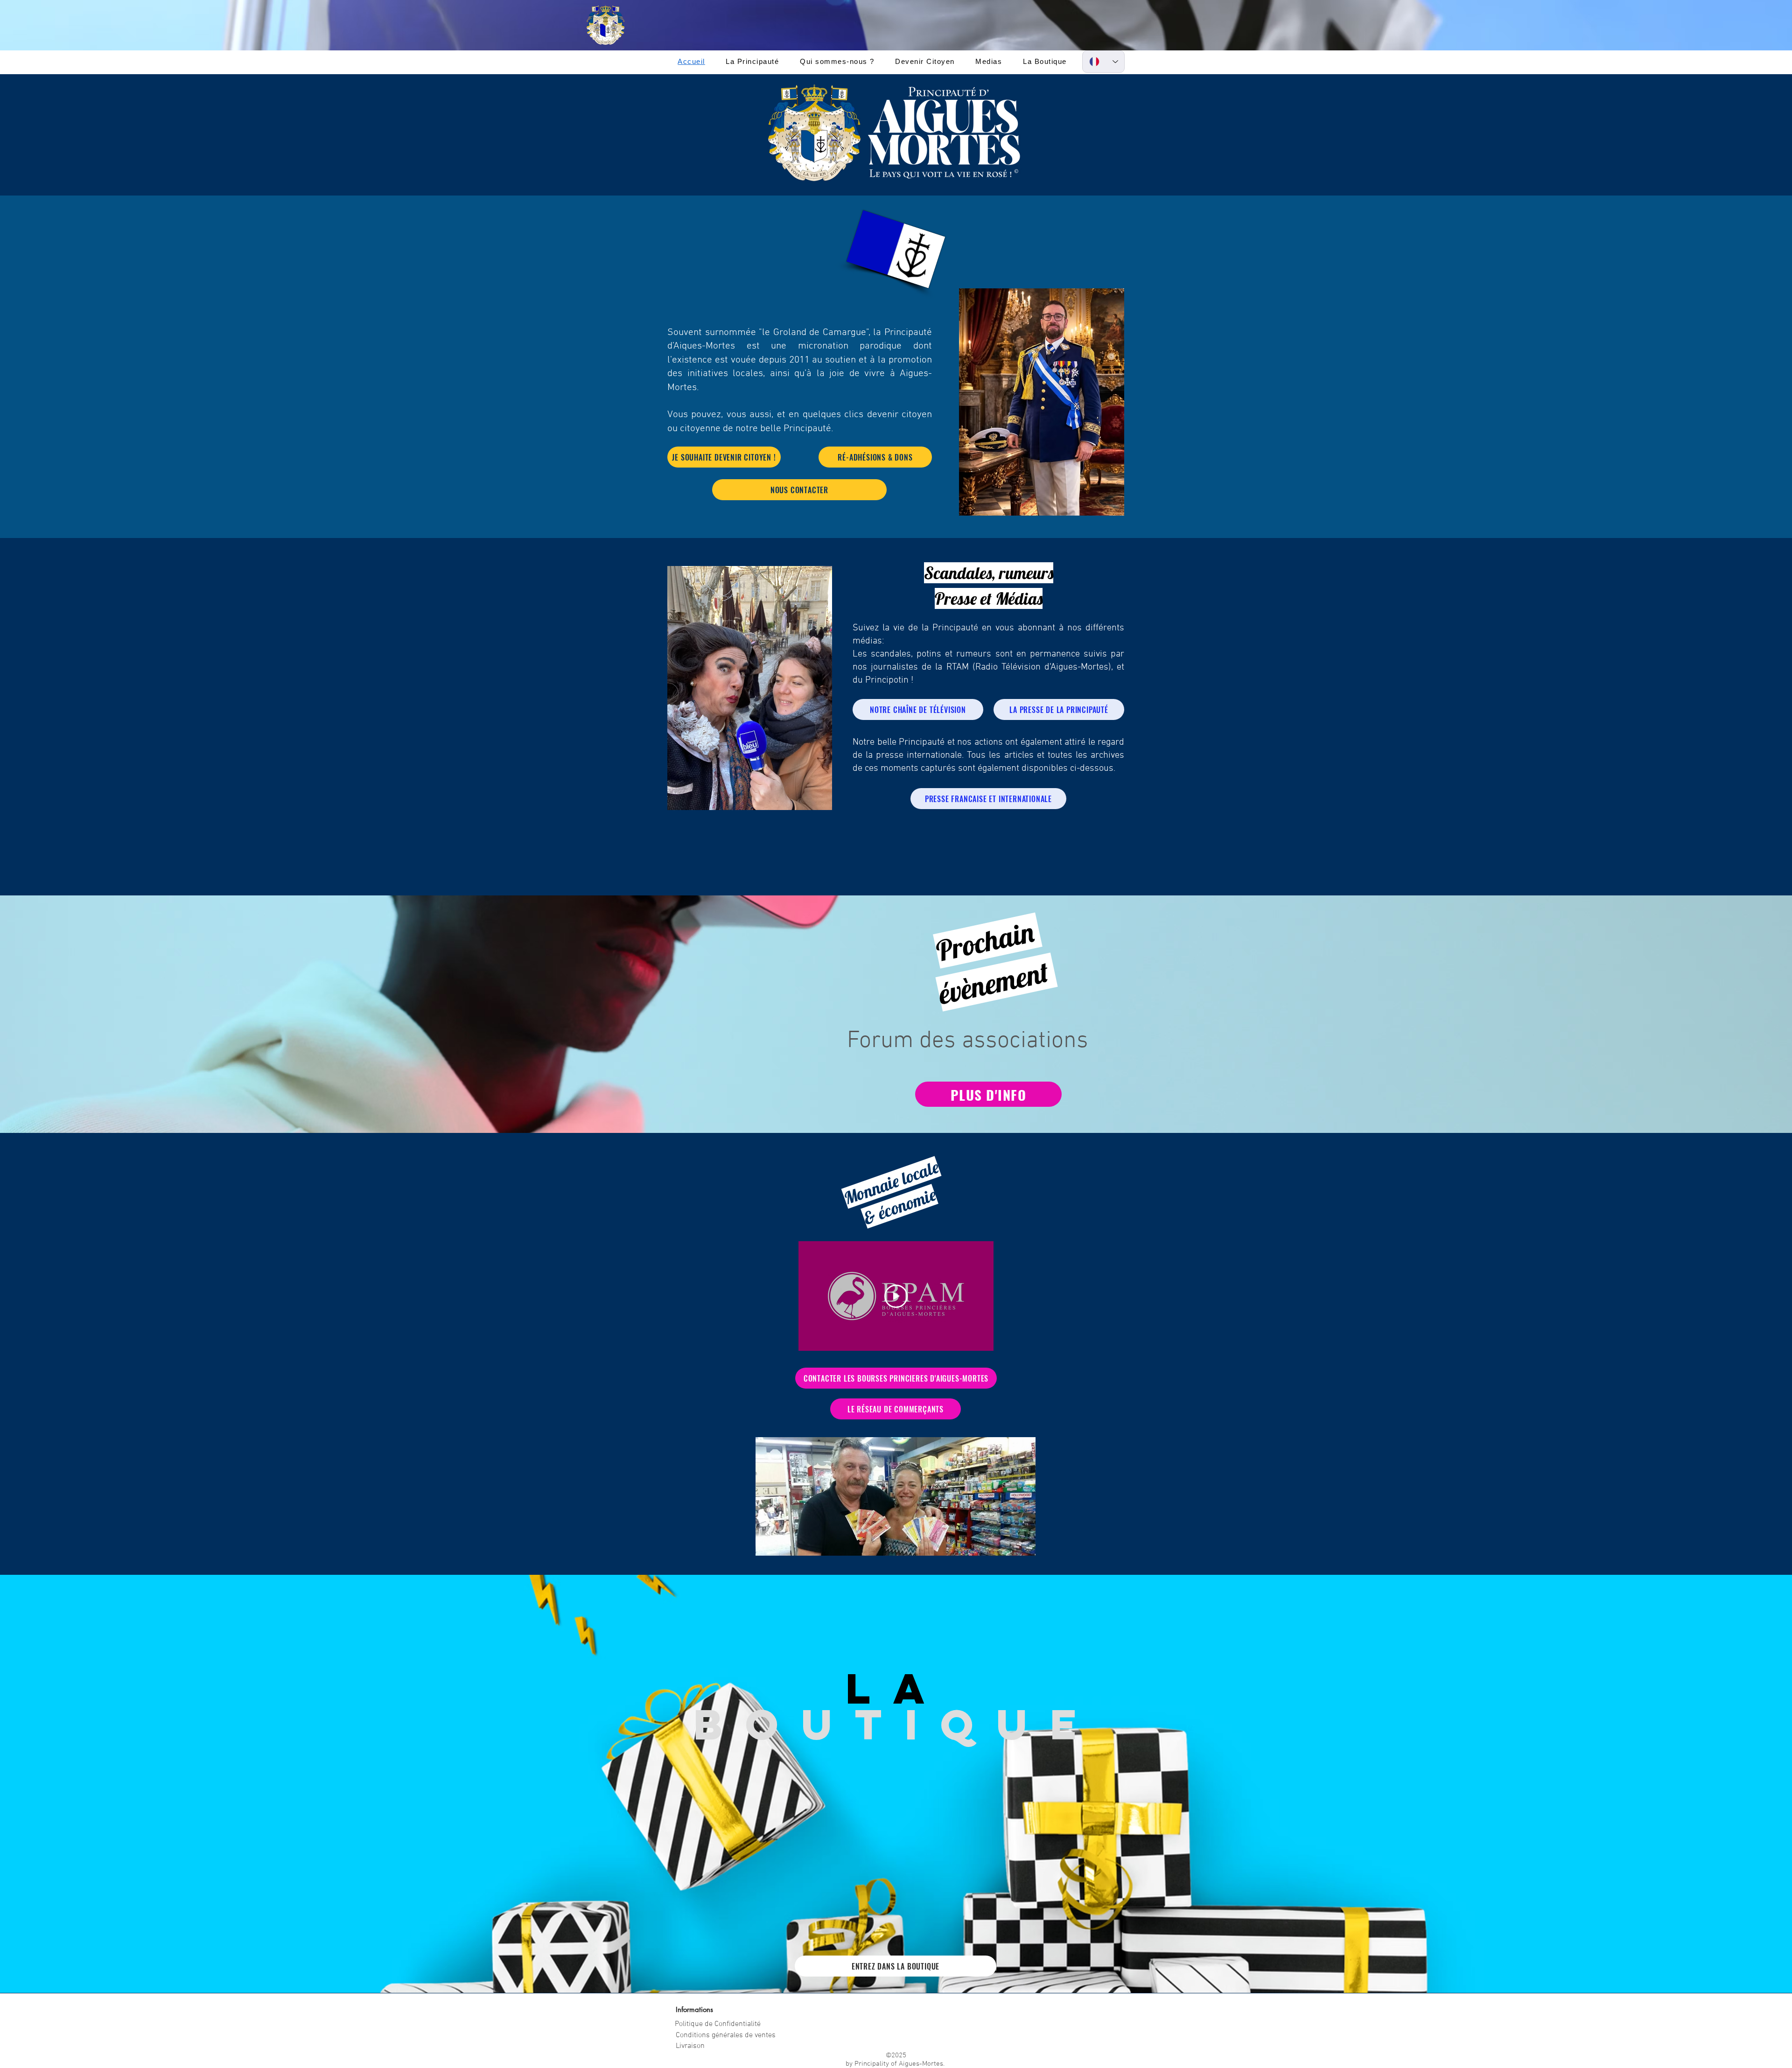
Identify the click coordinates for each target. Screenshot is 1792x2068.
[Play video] (896, 1296)
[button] (752, 61)
